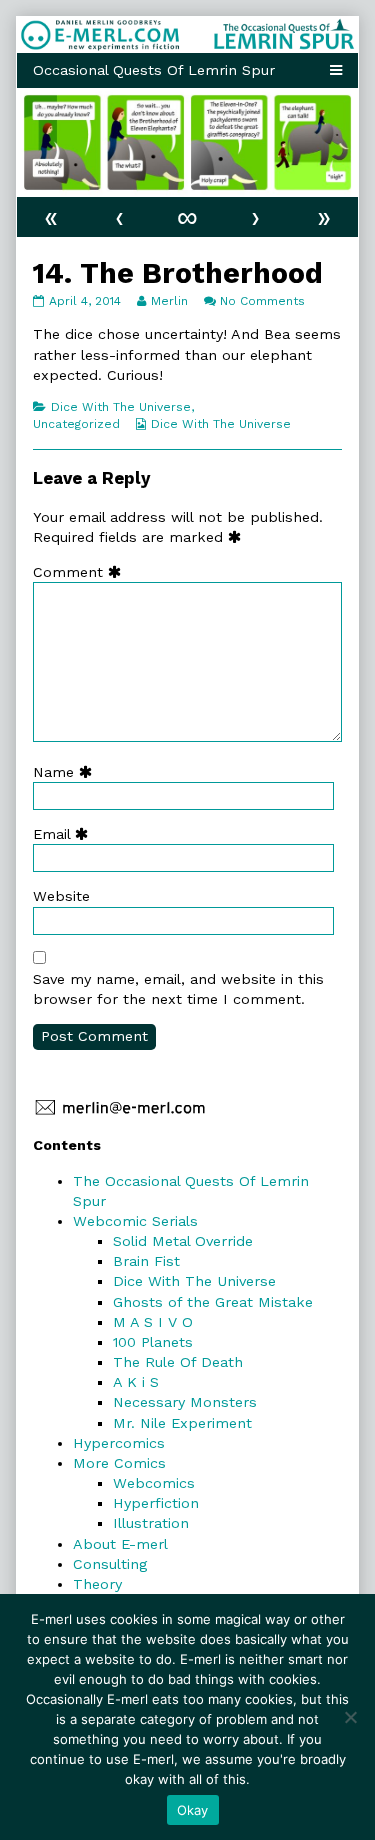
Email (65, 834)
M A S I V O (153, 1322)
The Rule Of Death (178, 1362)
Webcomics (154, 1483)
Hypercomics (119, 1443)
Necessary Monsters (185, 1402)
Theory (97, 1584)
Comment (81, 572)
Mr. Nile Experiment (182, 1423)
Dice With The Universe (121, 407)
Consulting (110, 1564)
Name (67, 772)
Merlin (169, 301)
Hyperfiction (156, 1503)
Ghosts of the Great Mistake (213, 1302)
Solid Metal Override (183, 1241)
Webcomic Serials (135, 1221)
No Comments (262, 301)
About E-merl (120, 1544)
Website (61, 896)
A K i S (136, 1382)
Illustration (151, 1523)
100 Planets (153, 1342)
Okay (193, 1810)
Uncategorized (76, 424)
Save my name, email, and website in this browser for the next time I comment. (178, 989)
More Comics (119, 1463)
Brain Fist (146, 1261)
